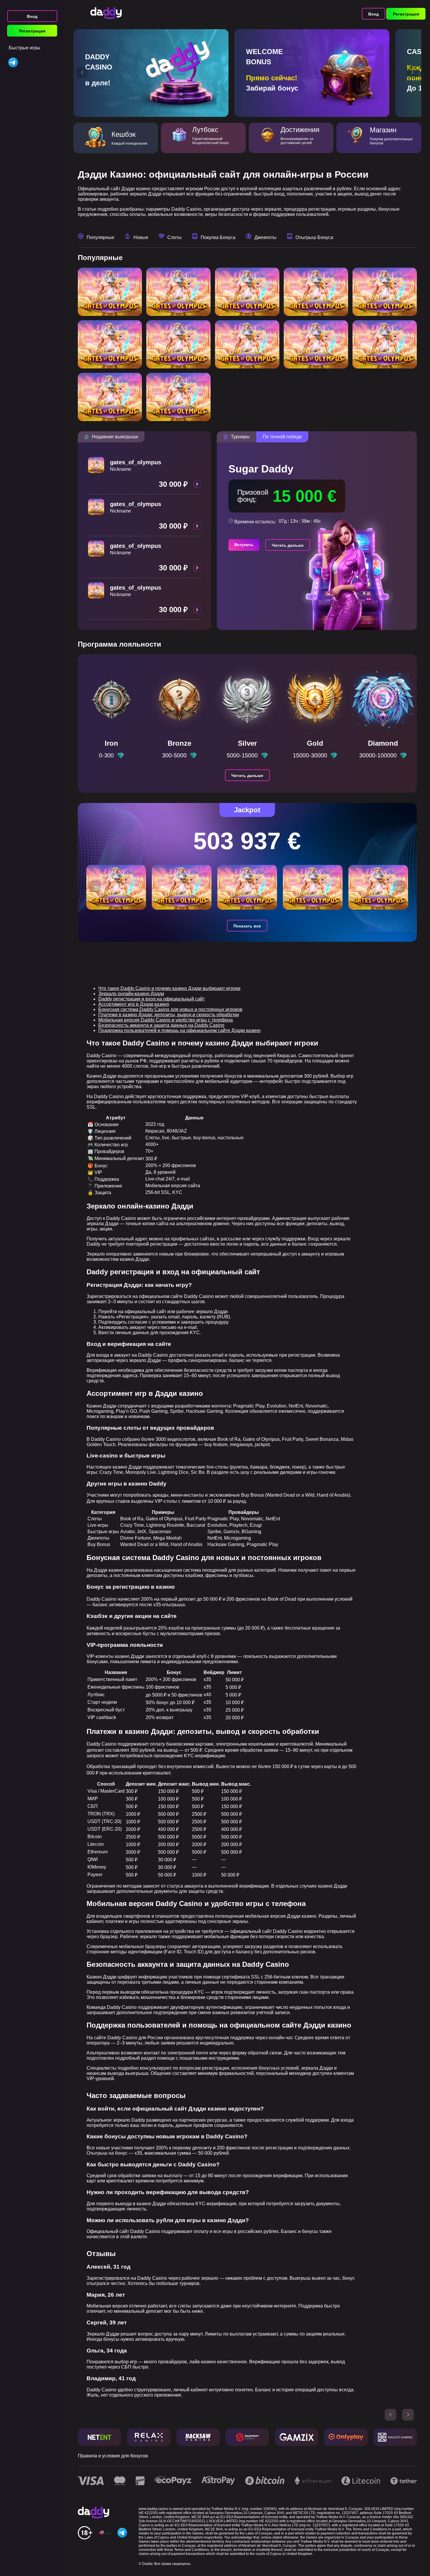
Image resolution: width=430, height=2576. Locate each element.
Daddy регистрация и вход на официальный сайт (152, 999)
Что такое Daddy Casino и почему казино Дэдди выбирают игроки (169, 988)
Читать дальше (288, 545)
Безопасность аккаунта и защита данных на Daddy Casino (161, 1025)
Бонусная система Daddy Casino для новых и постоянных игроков (170, 1009)
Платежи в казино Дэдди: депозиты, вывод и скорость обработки (169, 1015)
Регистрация (32, 31)
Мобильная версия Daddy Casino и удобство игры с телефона (166, 1020)
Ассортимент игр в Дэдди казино (134, 1004)
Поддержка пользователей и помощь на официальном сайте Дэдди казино (179, 1030)
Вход (32, 16)
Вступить (244, 545)
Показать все (247, 926)
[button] (82, 72)
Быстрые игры (25, 48)
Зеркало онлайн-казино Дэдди (131, 994)
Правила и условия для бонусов (113, 2456)
